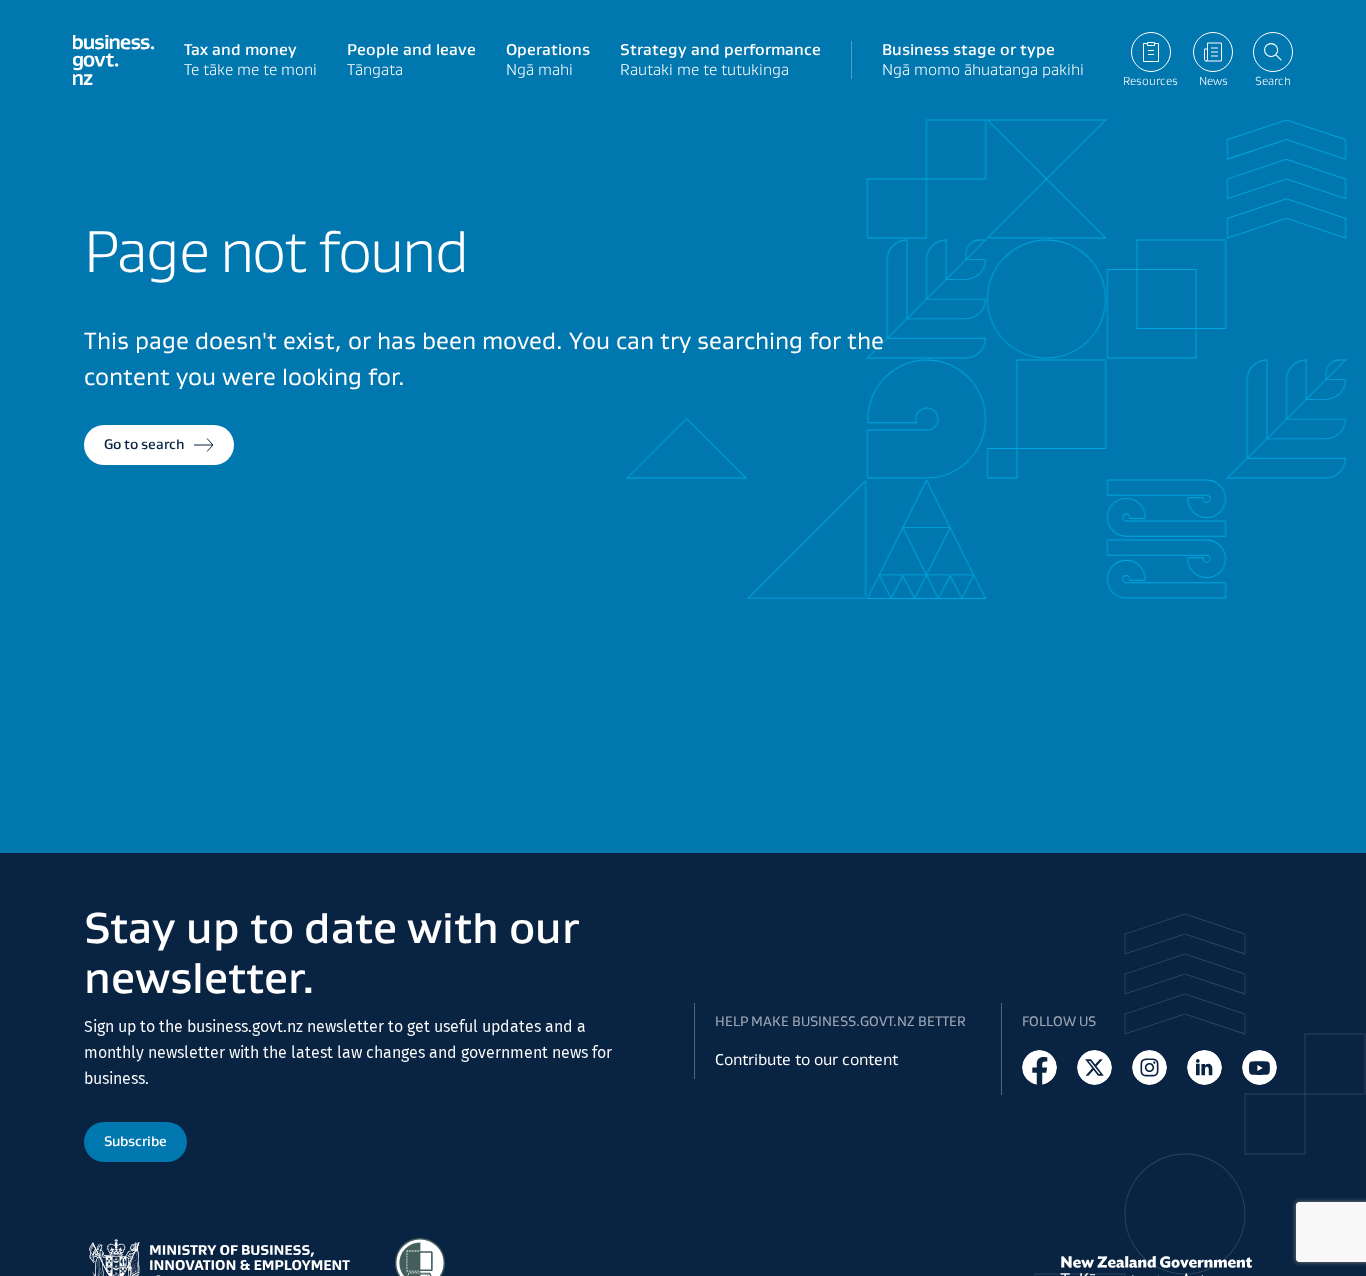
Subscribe (135, 1141)
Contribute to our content (806, 1059)
